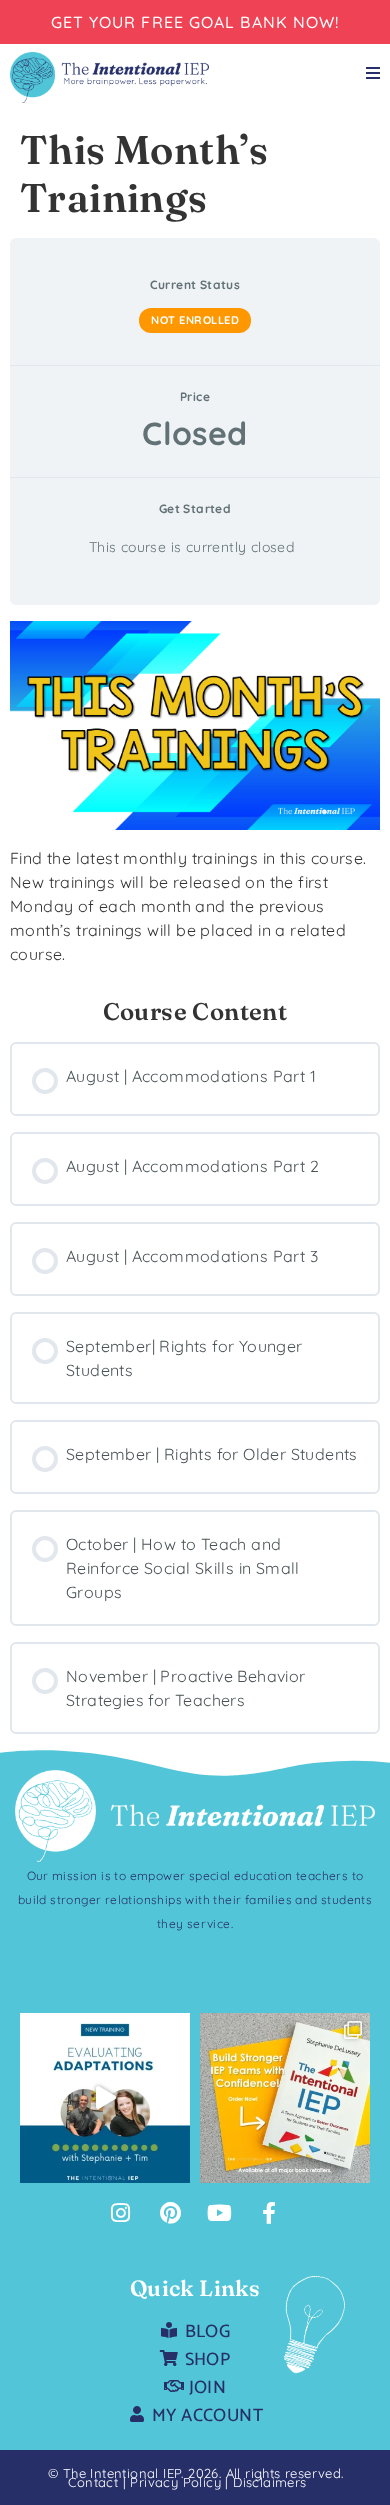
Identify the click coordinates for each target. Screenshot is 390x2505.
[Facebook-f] (269, 2213)
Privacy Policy (177, 2482)
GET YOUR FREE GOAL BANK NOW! (195, 22)
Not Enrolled (195, 320)
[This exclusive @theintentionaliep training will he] (105, 2098)
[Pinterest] (170, 2213)
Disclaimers (269, 2482)
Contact (93, 2482)
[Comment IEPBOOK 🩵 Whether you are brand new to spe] (285, 2098)
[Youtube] (220, 2213)
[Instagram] (121, 2213)
